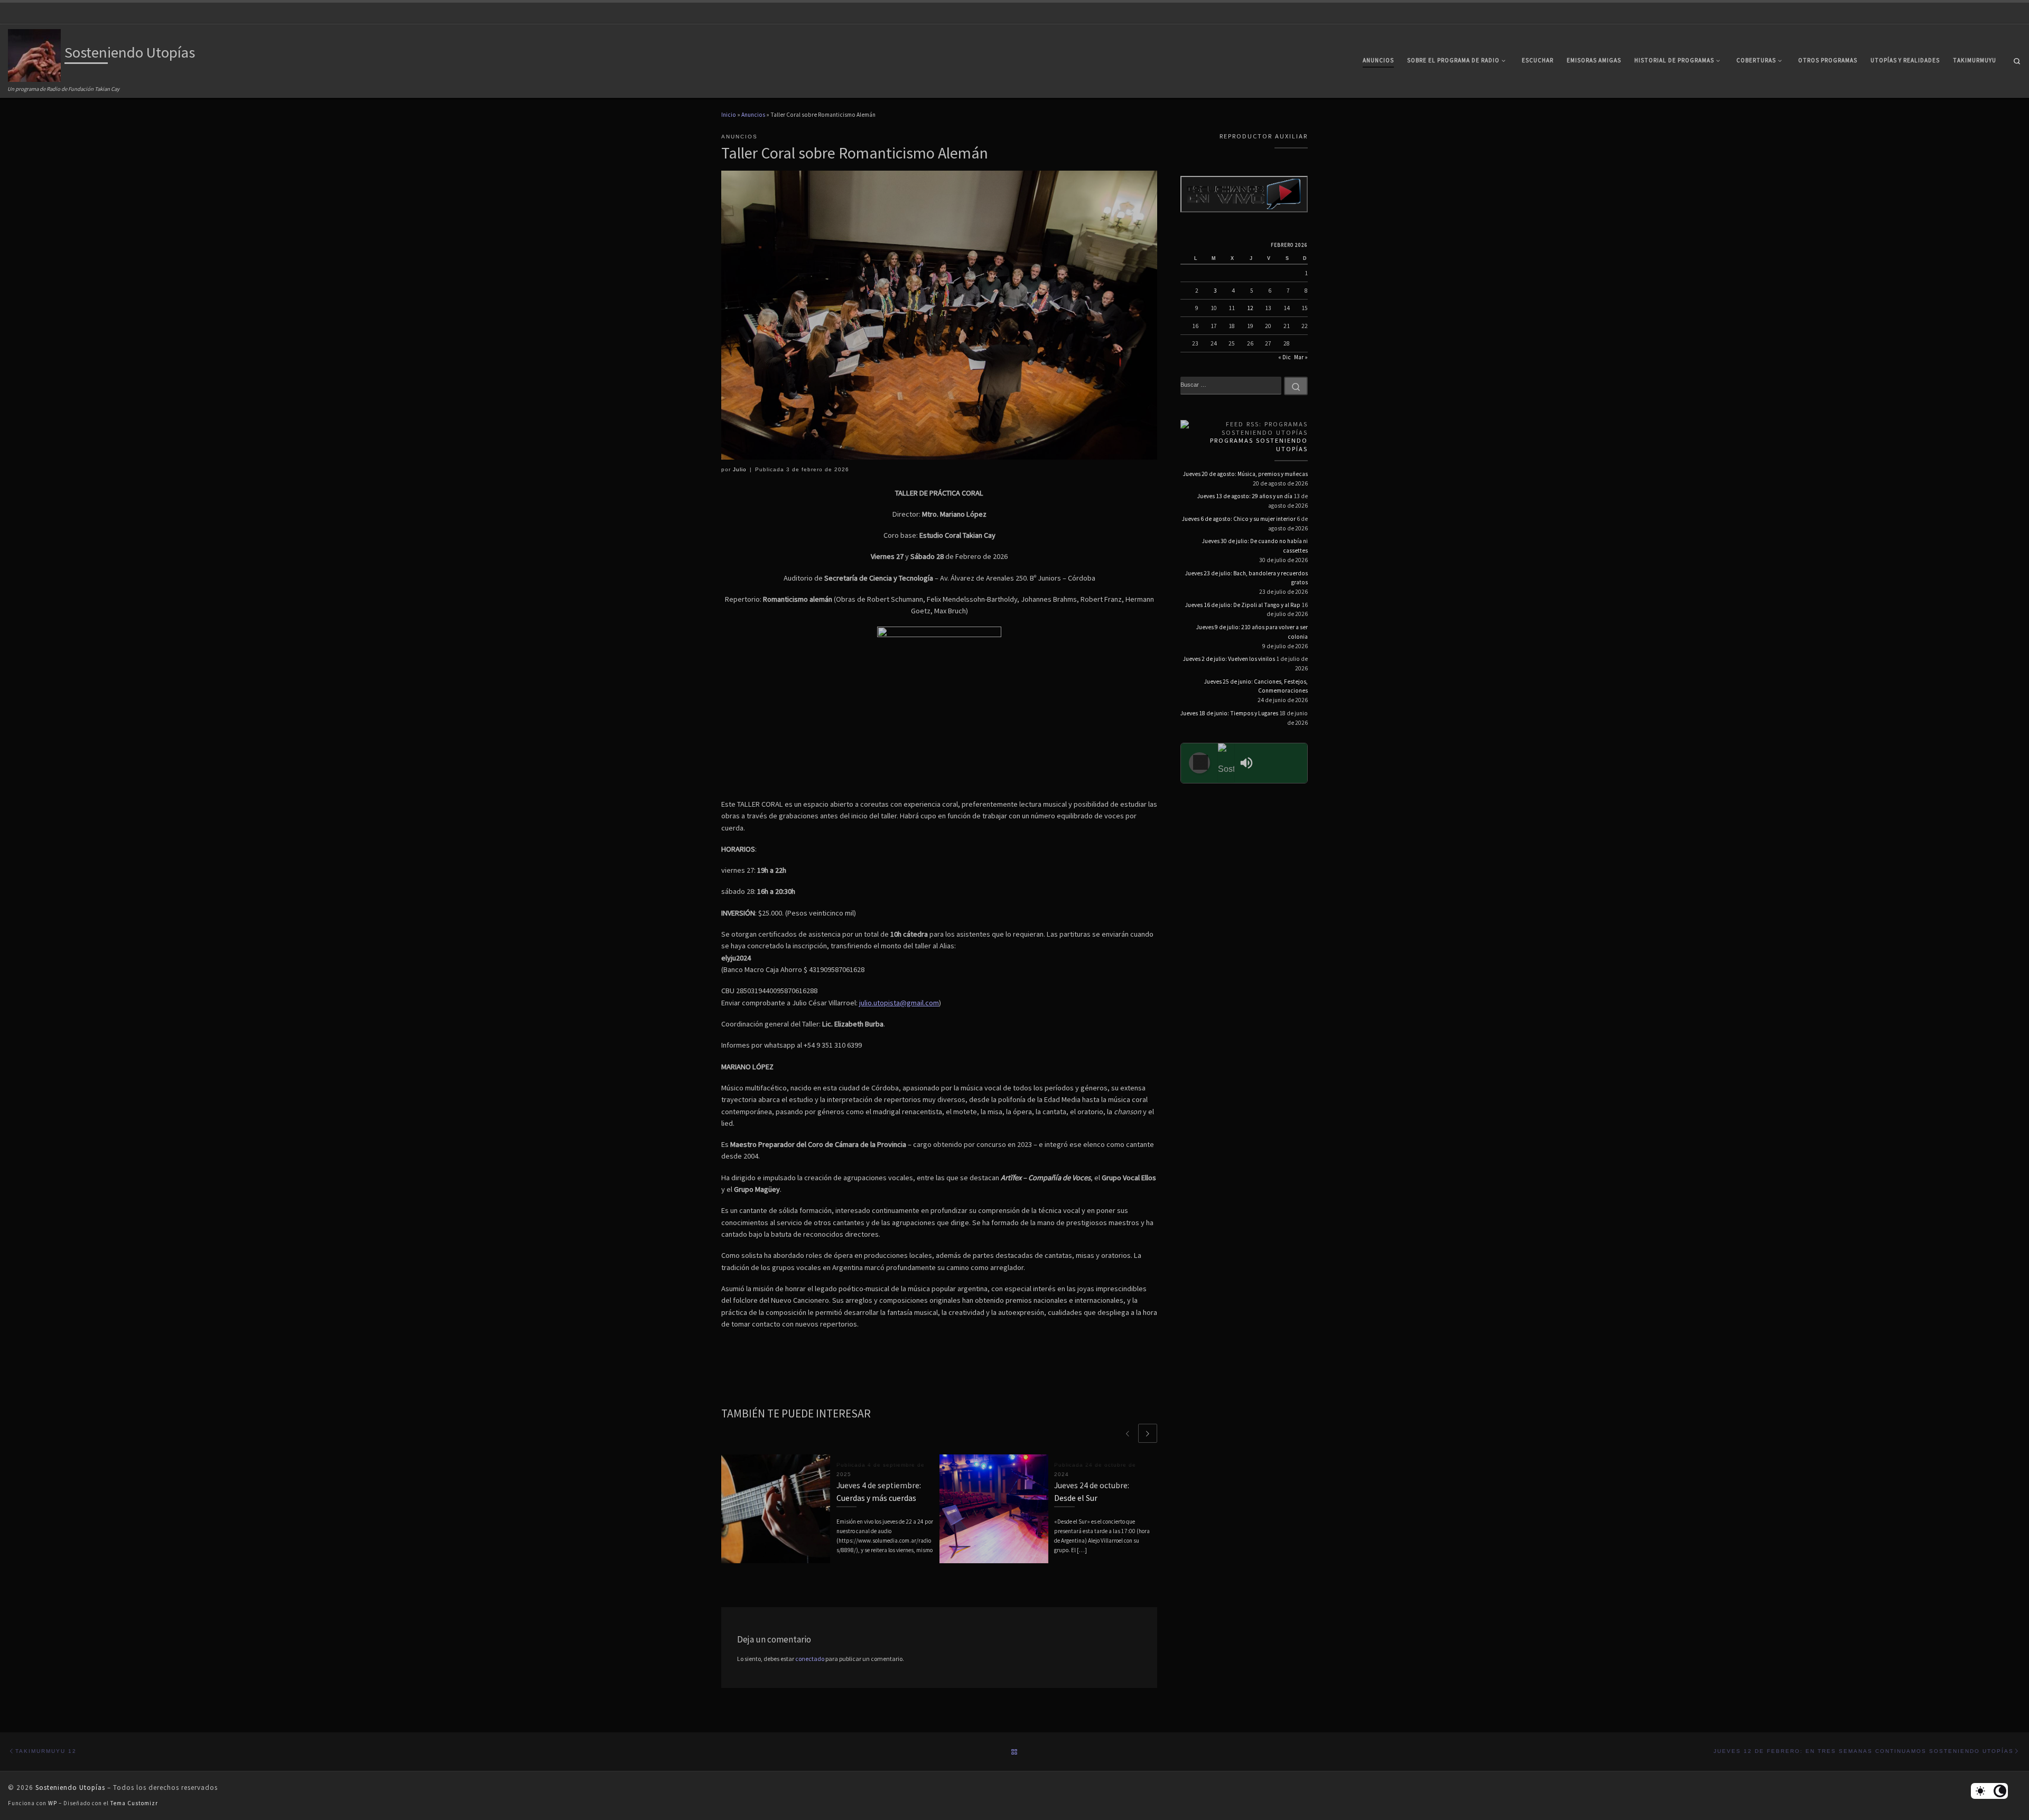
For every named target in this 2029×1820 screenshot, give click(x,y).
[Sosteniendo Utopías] (1226, 763)
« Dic (1285, 357)
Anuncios (753, 115)
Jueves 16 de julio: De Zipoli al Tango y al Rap (1243, 605)
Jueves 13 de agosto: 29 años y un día (1245, 496)
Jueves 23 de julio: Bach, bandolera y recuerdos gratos (1246, 578)
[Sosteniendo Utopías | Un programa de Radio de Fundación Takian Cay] (34, 54)
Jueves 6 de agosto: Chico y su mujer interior (1239, 519)
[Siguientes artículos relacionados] (1148, 1433)
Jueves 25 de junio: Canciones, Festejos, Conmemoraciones (1256, 686)
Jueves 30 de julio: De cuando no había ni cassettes (1255, 546)
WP (53, 1803)
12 (1250, 308)
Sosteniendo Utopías (70, 1788)
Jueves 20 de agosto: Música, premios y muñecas (1245, 474)
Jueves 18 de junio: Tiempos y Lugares (1229, 713)
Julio (740, 469)
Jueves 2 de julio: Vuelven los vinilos (1229, 659)
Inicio (729, 115)
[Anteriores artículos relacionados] (1128, 1433)
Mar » (1301, 357)
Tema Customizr (134, 1803)
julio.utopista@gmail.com (899, 1003)
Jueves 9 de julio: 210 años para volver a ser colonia (1252, 632)
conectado (810, 1659)
